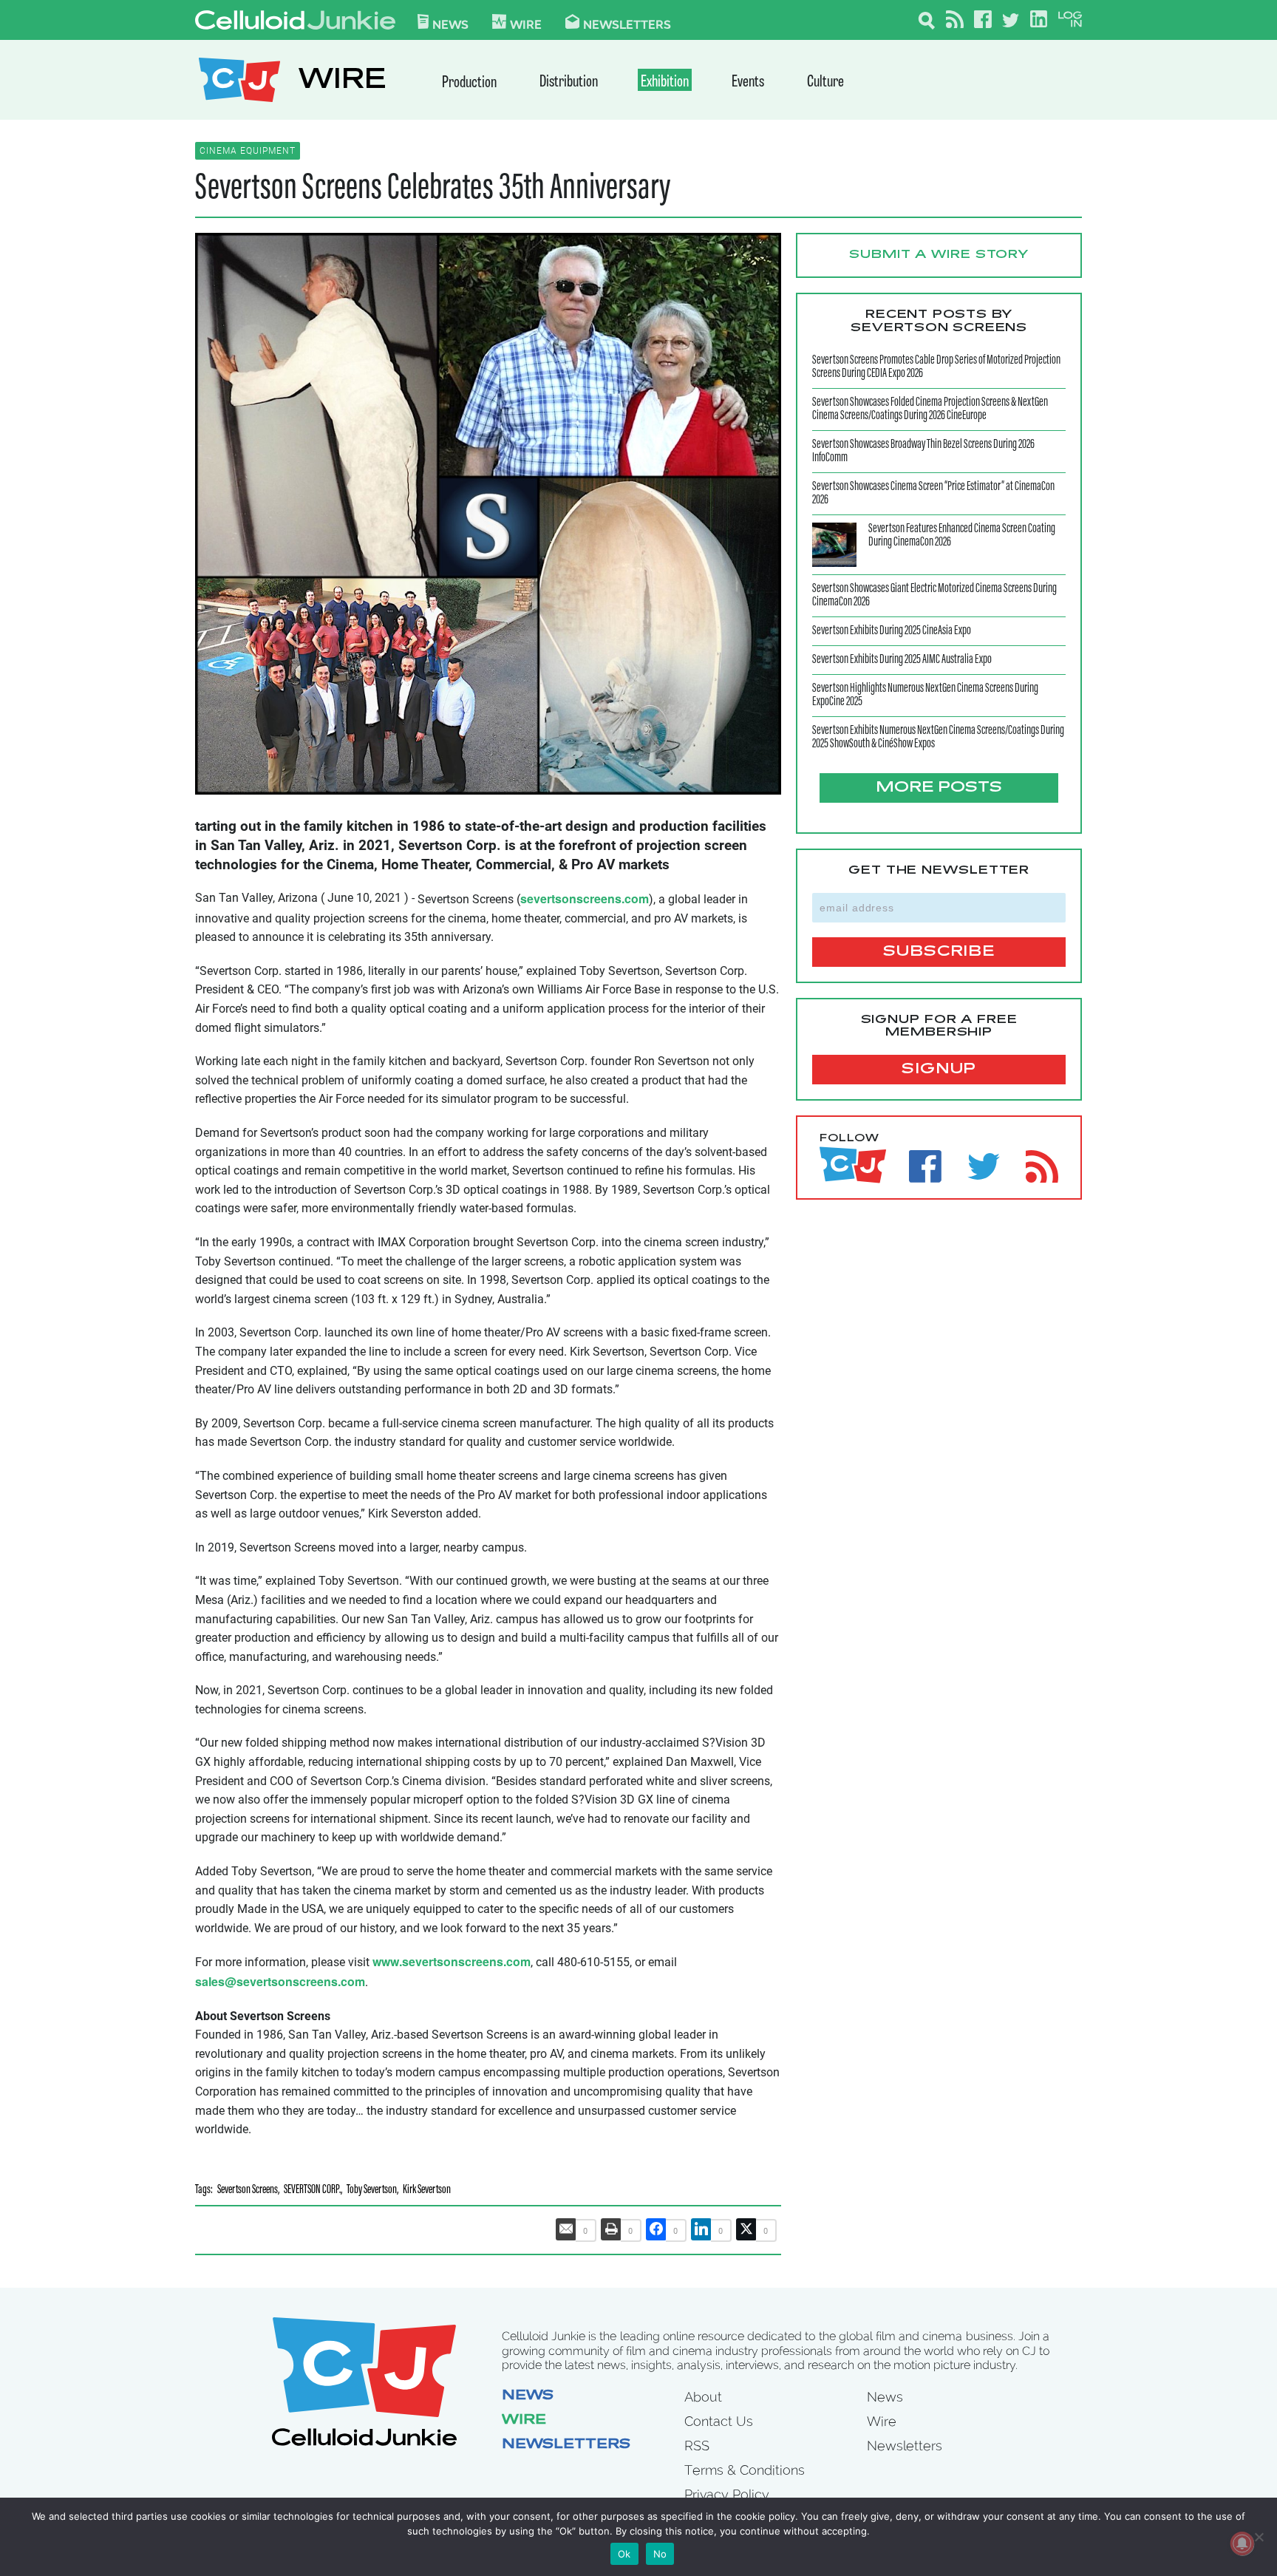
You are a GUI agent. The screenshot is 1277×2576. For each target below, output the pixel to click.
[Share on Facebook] (656, 2229)
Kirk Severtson (427, 2191)
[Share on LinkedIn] (701, 2229)
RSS (697, 2446)
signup (939, 1070)
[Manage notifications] (1242, 2543)
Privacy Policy (727, 2494)
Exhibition (665, 82)
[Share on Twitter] (746, 2229)
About (703, 2397)
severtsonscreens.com (585, 898)
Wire (524, 2421)
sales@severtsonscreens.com (280, 1981)
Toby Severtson (372, 2191)
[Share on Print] (611, 2229)
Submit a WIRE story (939, 255)
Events (748, 82)
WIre (526, 24)
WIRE (342, 82)
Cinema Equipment (248, 151)
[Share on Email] (566, 2229)
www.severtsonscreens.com (452, 1961)
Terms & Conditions (745, 2470)
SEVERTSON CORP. (312, 2191)
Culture (825, 82)
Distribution (569, 82)
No (660, 2554)
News (450, 24)
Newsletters (627, 24)
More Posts (939, 788)
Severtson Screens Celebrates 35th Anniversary (433, 189)
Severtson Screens (248, 2191)
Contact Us (719, 2421)
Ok (624, 2554)
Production (469, 83)
